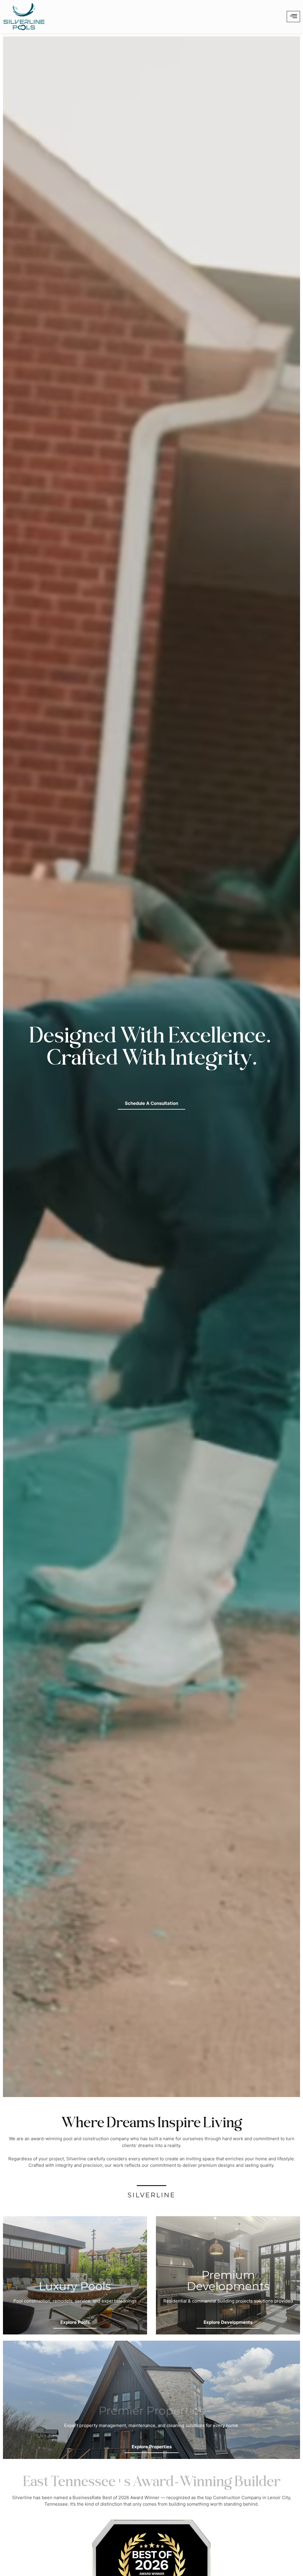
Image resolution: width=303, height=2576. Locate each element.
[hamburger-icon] (293, 17)
